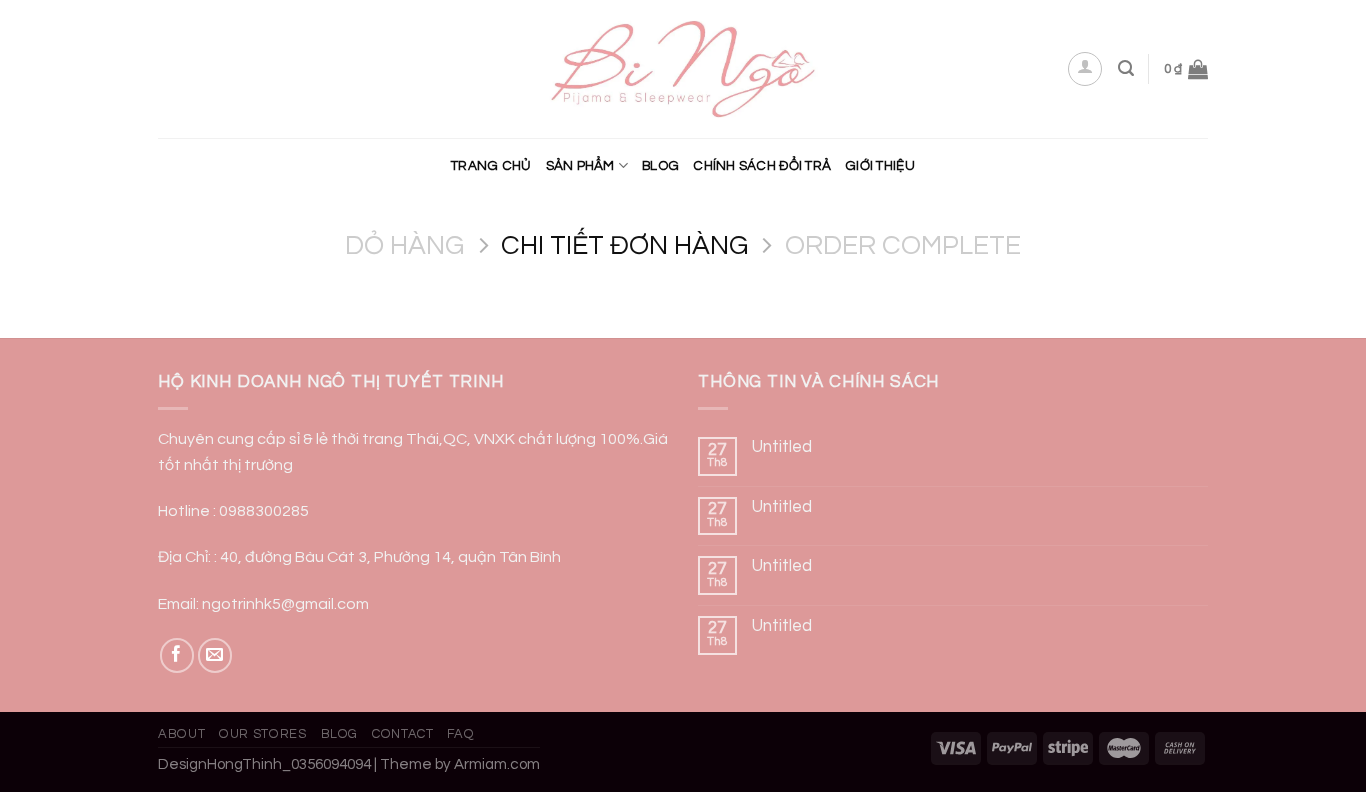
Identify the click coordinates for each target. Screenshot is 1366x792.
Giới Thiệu (880, 166)
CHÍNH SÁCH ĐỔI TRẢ (762, 166)
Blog (660, 166)
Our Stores (262, 734)
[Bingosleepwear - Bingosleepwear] (683, 69)
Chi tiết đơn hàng (624, 246)
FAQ (460, 734)
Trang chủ (491, 166)
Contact (403, 734)
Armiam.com (497, 764)
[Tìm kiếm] (1126, 68)
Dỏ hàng (404, 246)
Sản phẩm (580, 166)
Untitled (782, 447)
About (181, 734)
